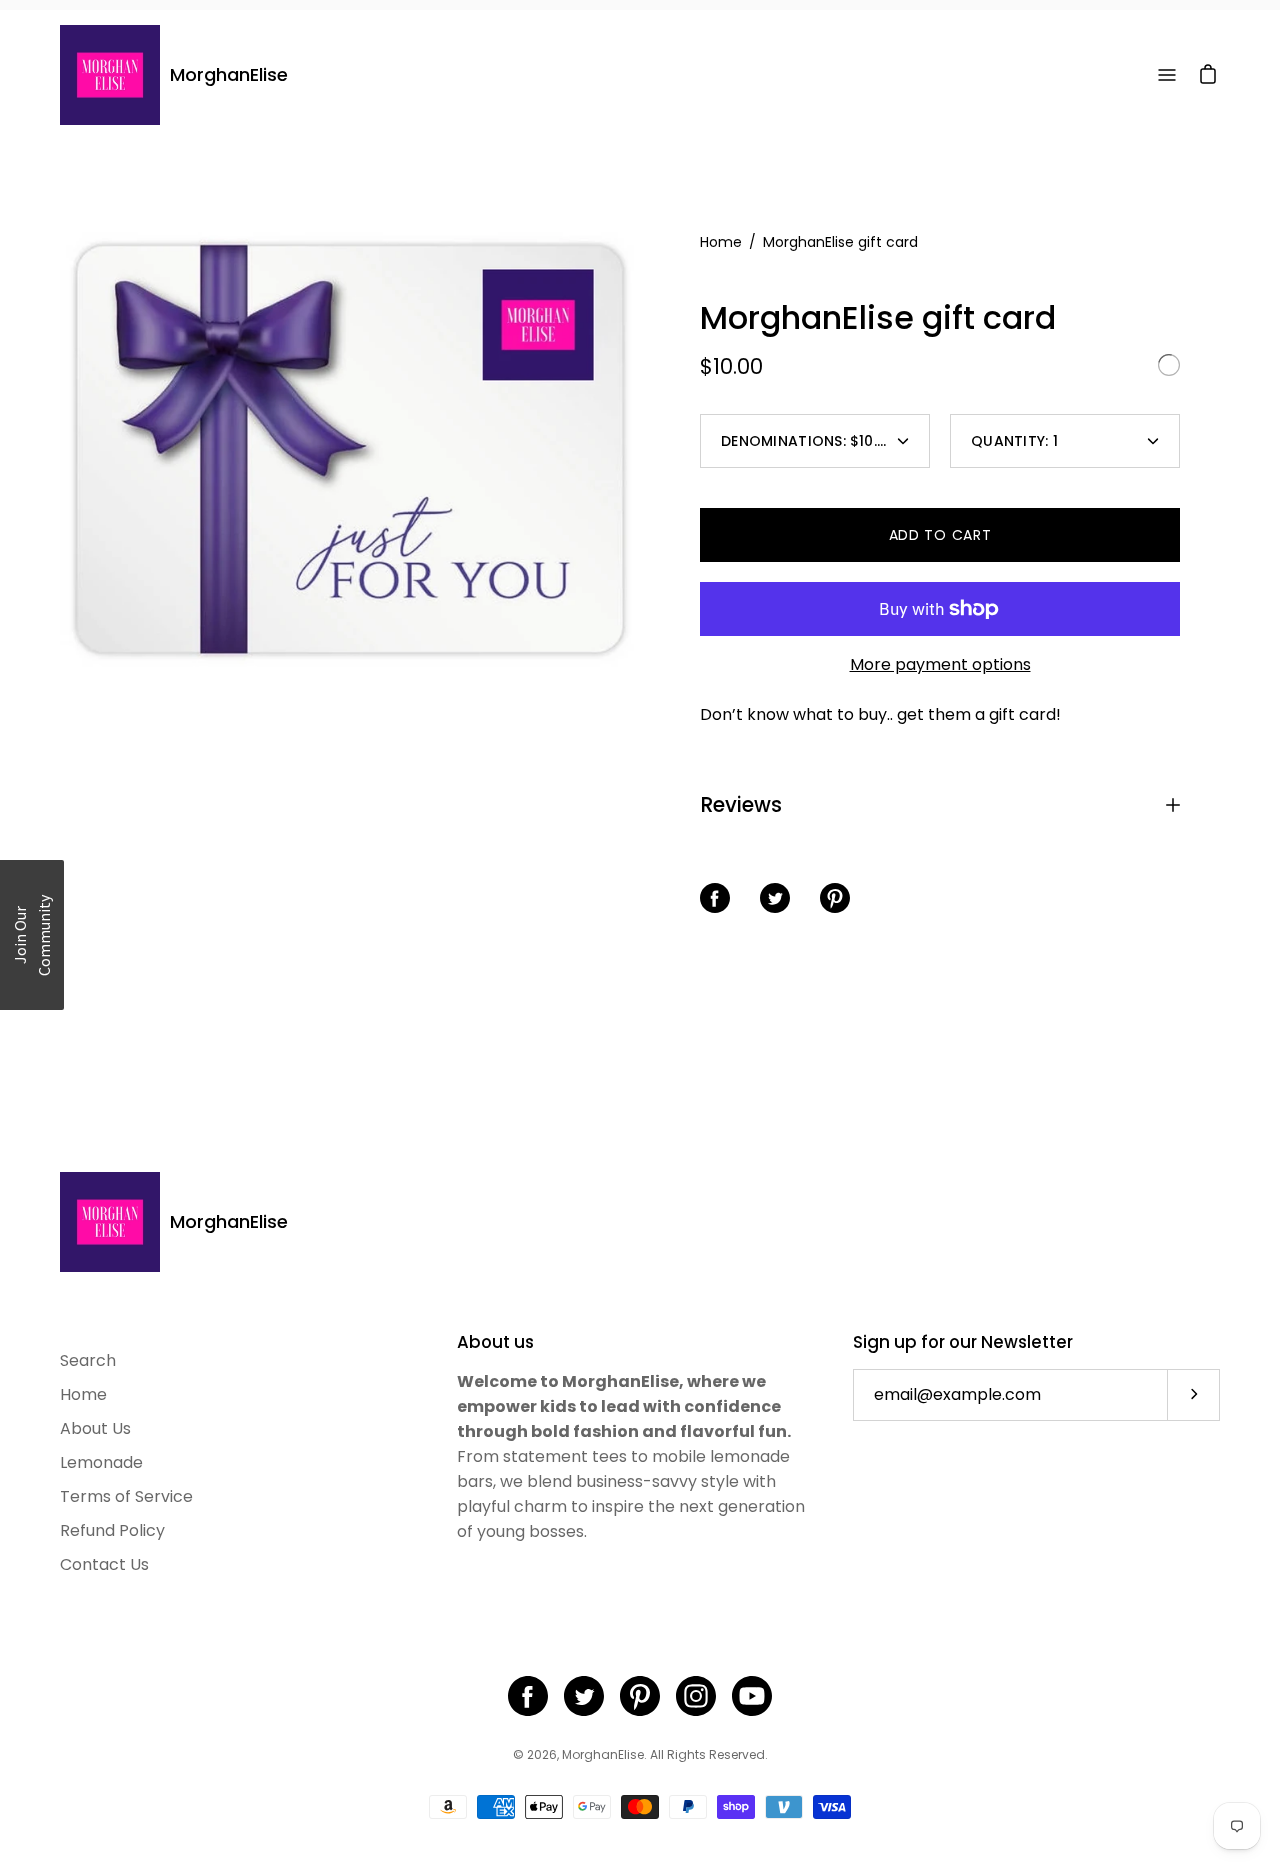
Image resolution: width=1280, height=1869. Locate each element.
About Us (95, 1428)
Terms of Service (126, 1496)
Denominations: (808, 441)
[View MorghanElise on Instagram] (696, 1696)
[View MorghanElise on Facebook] (528, 1696)
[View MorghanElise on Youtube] (752, 1696)
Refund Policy (112, 1530)
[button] (32, 935)
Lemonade (101, 1462)
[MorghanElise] (110, 75)
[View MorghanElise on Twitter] (584, 1696)
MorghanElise (229, 74)
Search (88, 1360)
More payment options (940, 664)
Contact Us (104, 1564)
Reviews (741, 804)
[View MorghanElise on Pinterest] (640, 1696)
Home (721, 242)
